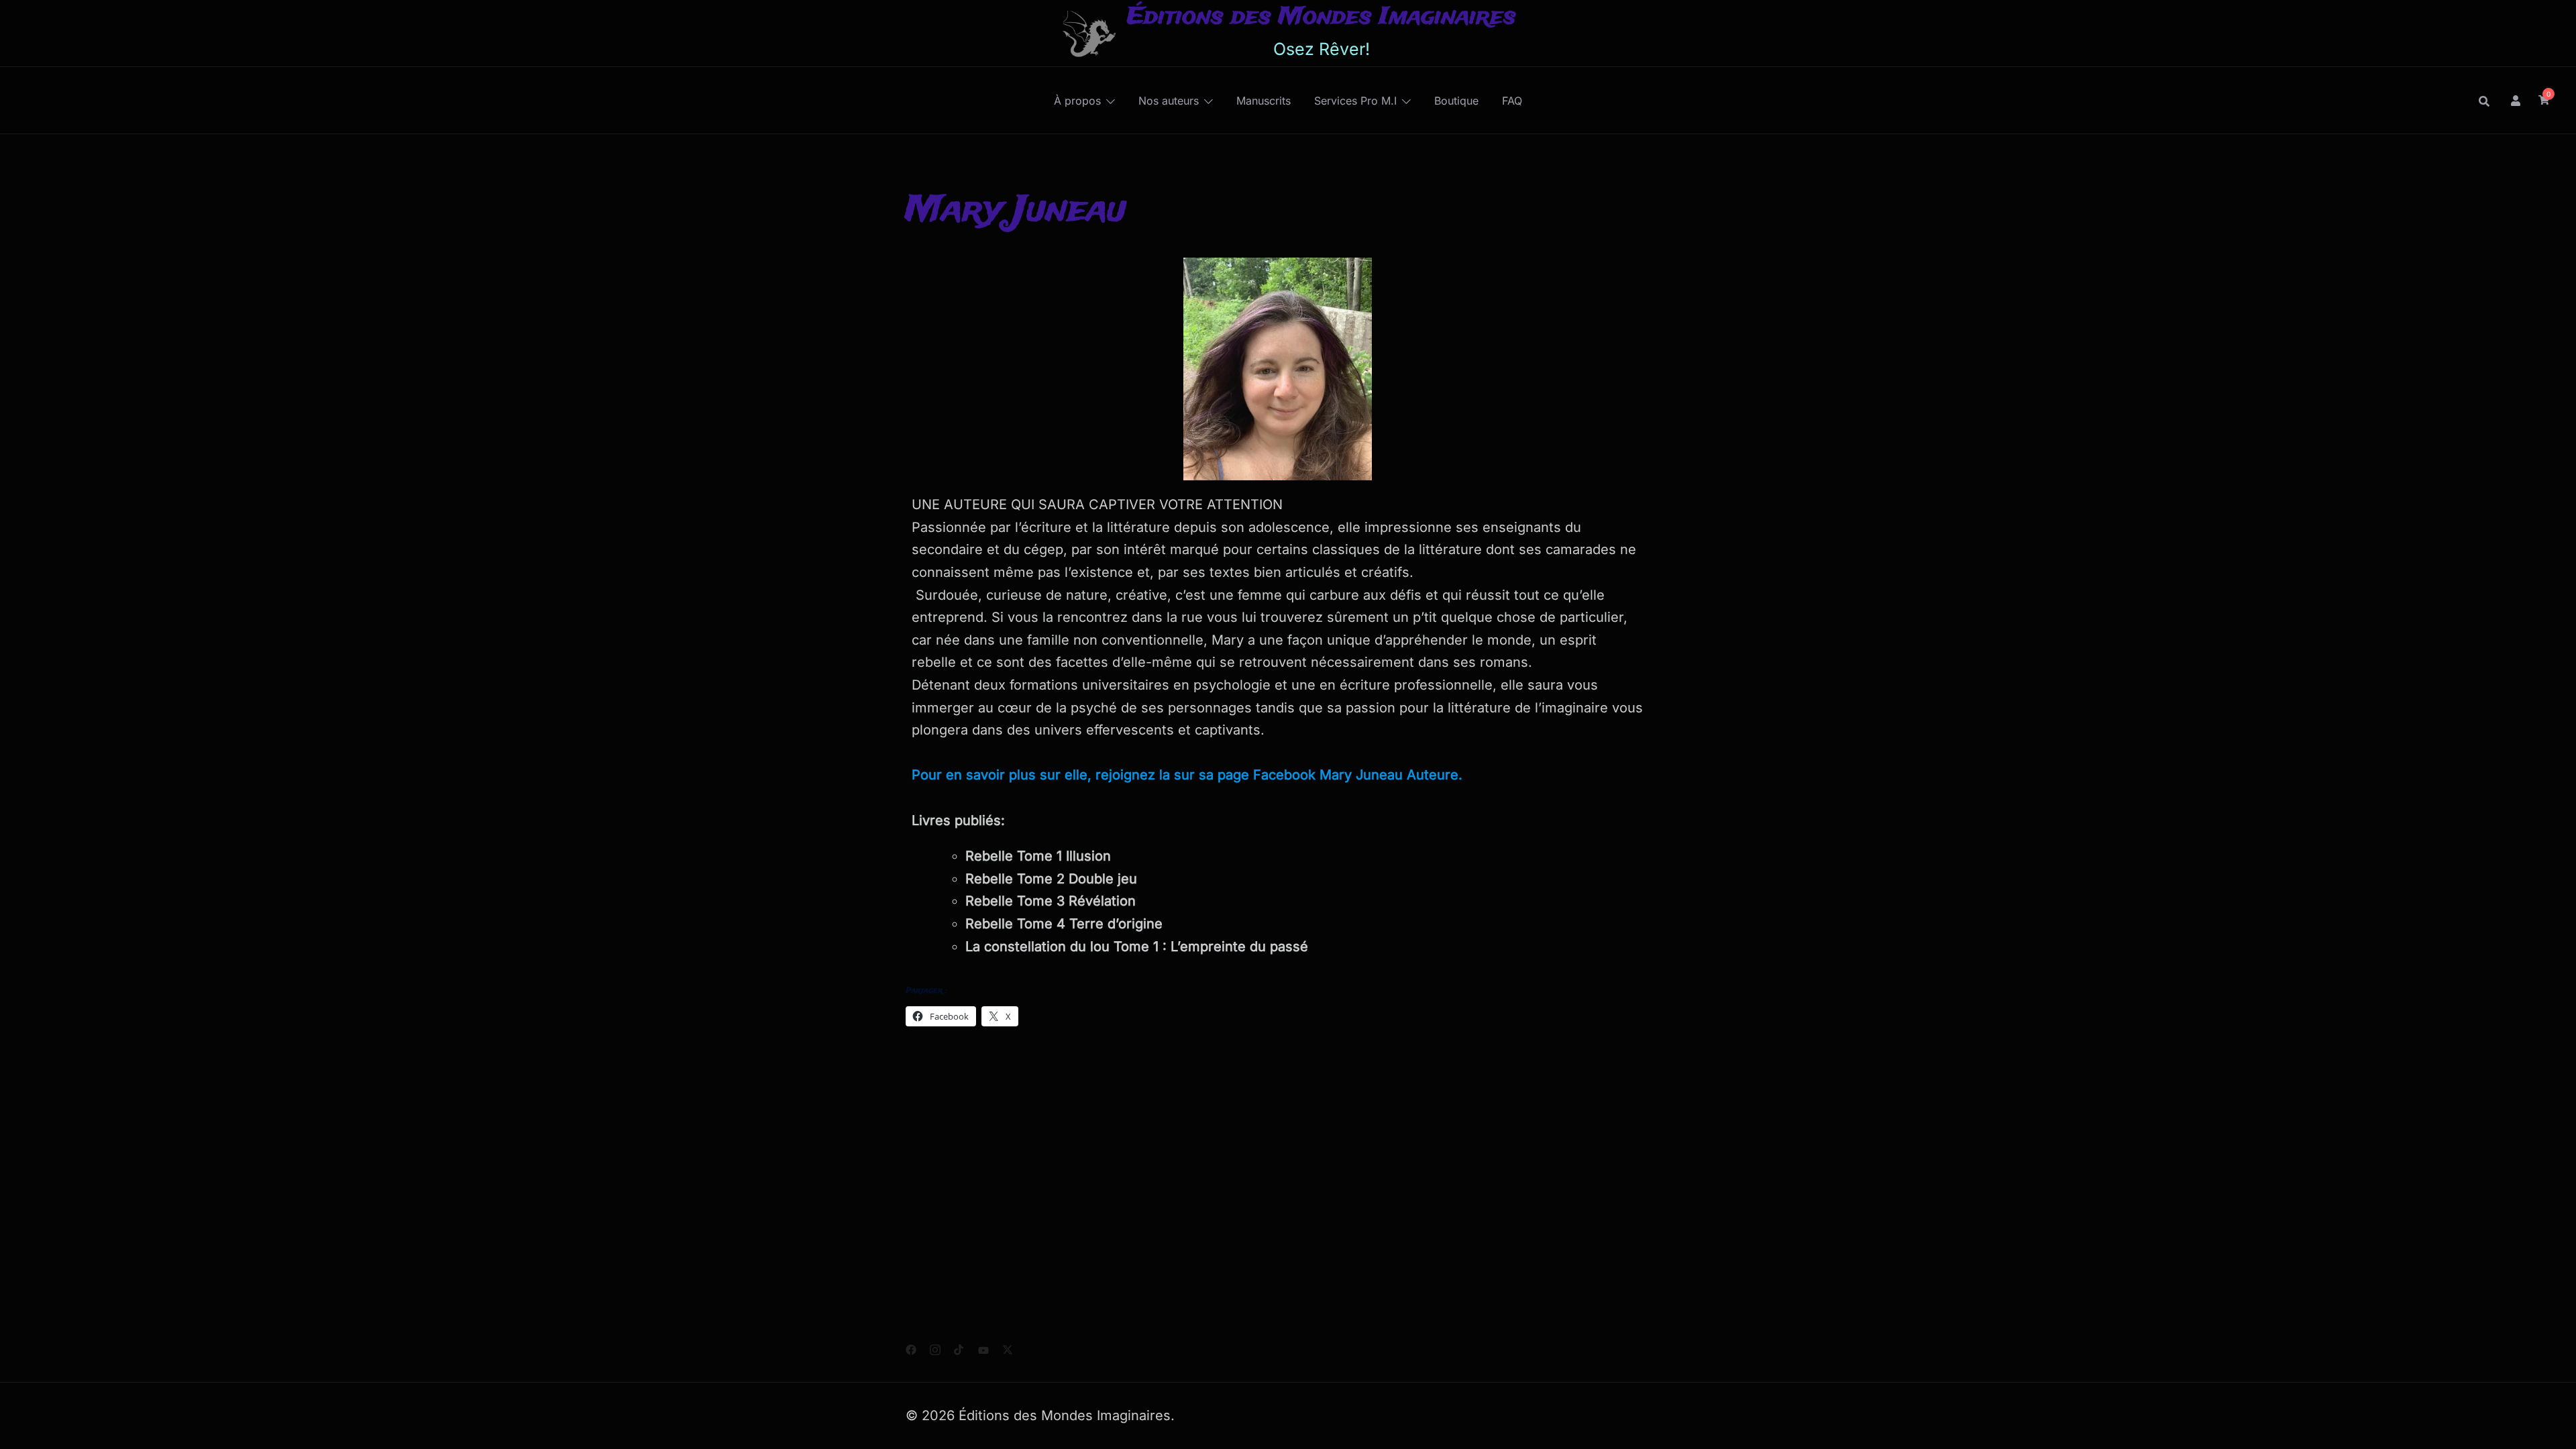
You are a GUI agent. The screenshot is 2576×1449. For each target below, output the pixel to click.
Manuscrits (1264, 101)
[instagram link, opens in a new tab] (935, 1348)
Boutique (1456, 101)
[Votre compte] (2516, 100)
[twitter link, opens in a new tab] (1008, 1348)
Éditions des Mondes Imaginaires (1322, 17)
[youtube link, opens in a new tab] (983, 1348)
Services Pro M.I (1355, 101)
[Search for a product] (2484, 101)
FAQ (1512, 101)
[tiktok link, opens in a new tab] (959, 1348)
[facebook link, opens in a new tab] (911, 1348)
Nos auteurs (1169, 101)
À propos (1077, 101)
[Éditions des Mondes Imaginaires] (1088, 33)
